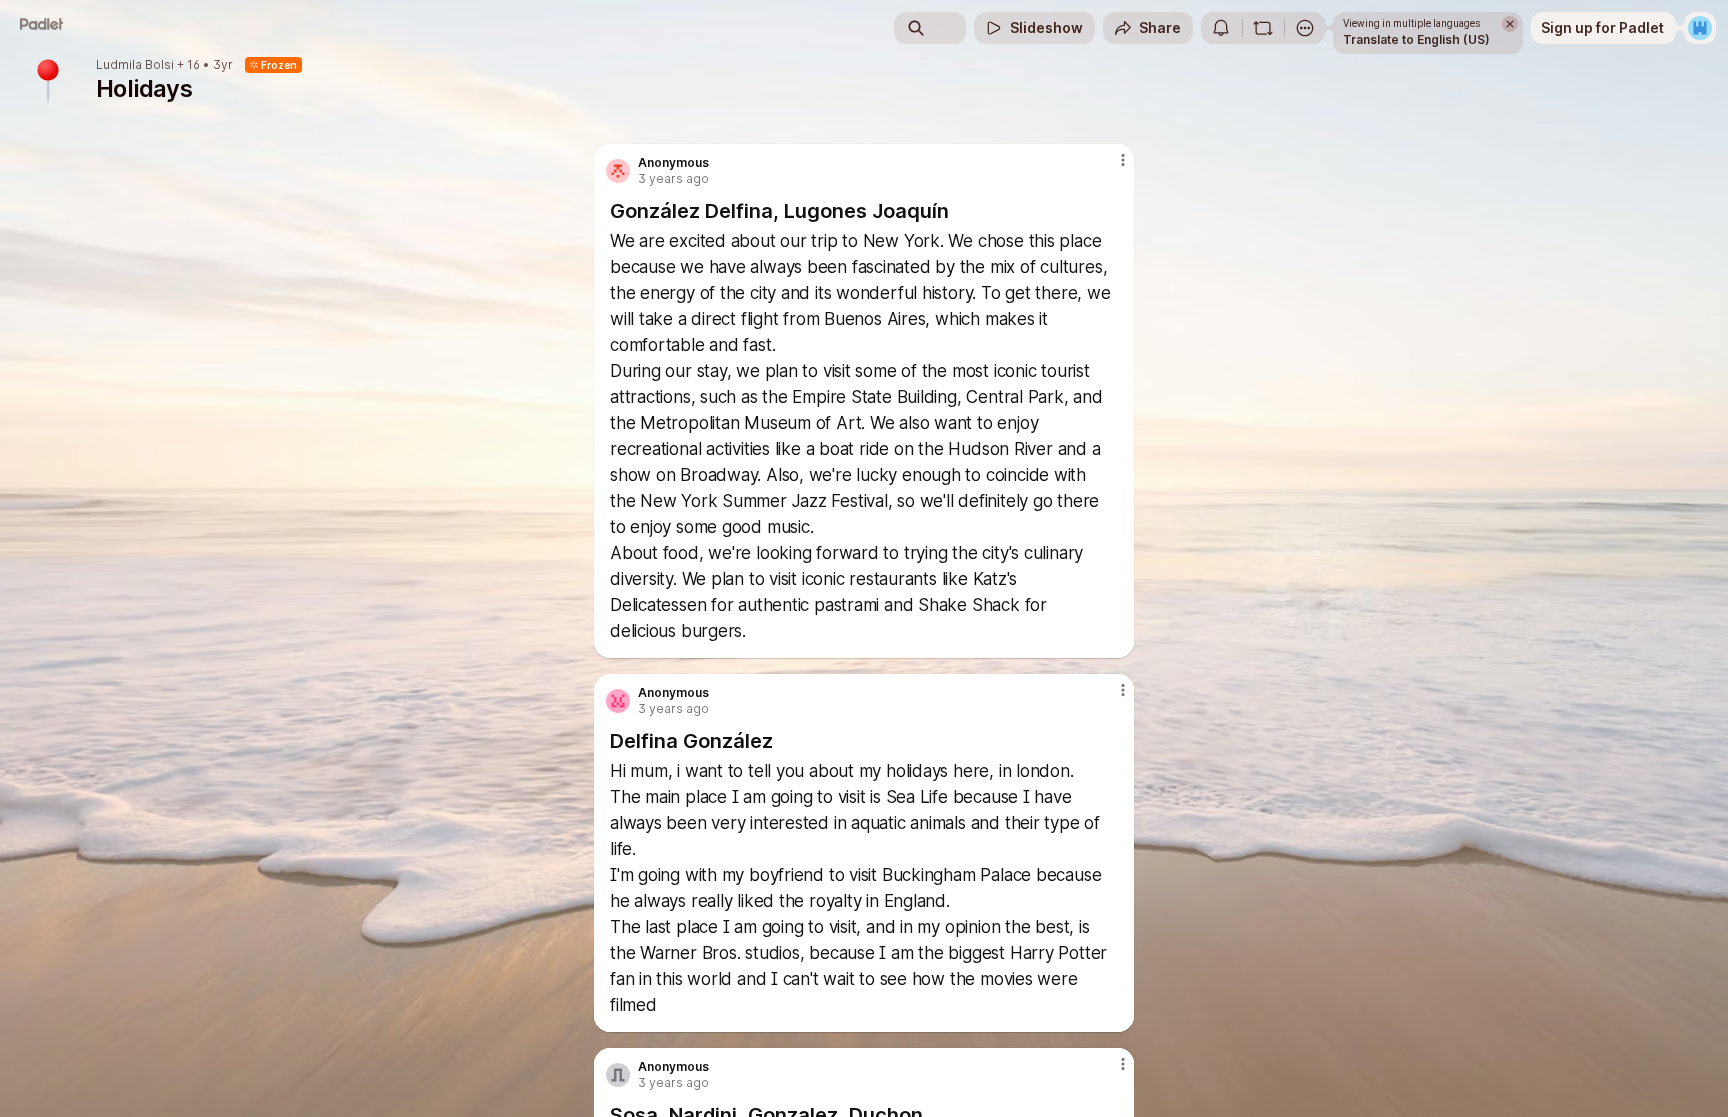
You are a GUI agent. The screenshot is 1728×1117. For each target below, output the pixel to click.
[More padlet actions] (1305, 28)
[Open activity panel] (1221, 28)
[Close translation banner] (1510, 24)
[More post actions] (1122, 160)
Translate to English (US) (1416, 39)
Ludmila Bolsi (135, 65)
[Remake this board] (1263, 28)
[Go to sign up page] (1700, 28)
